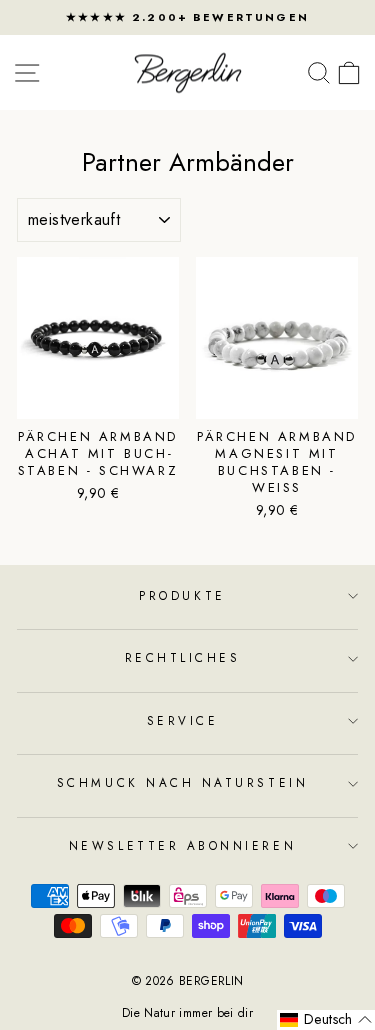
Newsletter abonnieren (182, 845)
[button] (326, 1020)
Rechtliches (183, 657)
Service (183, 720)
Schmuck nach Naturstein (182, 782)
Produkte (182, 595)
